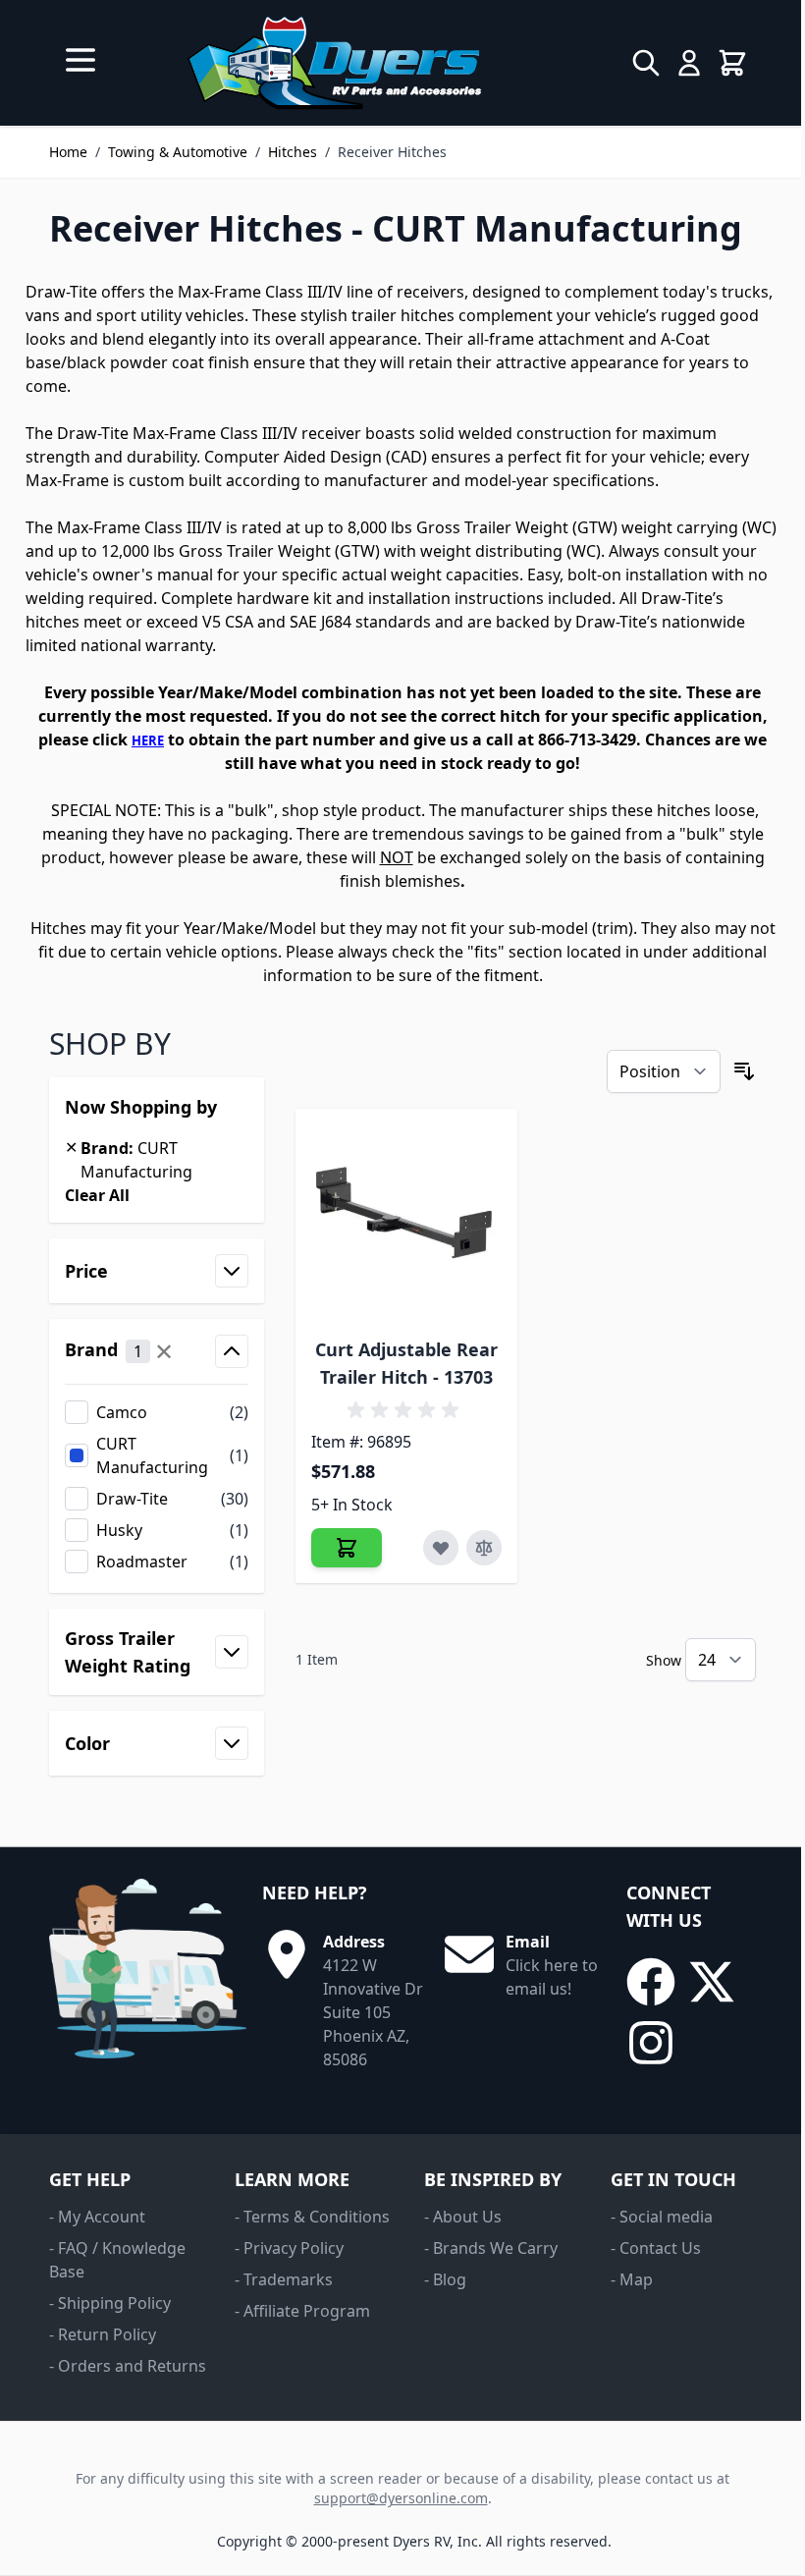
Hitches (293, 152)
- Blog (445, 2279)
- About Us (463, 2217)
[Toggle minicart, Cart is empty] (732, 63)
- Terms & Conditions (312, 2217)
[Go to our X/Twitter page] (712, 1982)
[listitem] (157, 1412)
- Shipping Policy (110, 2303)
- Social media (662, 2217)
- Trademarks (284, 2279)
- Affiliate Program (302, 2311)
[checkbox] (157, 1412)
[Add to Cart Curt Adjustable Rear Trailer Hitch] (347, 1548)
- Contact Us (656, 2248)
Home (68, 152)
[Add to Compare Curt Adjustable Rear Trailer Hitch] (484, 1548)
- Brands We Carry (491, 2248)
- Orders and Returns (128, 2366)
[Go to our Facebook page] (651, 1982)
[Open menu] (80, 60)
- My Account (97, 2217)
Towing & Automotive (178, 152)
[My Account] (689, 63)
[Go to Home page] (334, 63)
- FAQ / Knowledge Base (117, 2260)
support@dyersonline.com (401, 2498)
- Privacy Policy (289, 2248)
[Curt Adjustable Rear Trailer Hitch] (407, 1220)
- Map (632, 2279)
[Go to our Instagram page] (651, 2043)
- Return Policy (103, 2334)
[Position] (664, 1071)
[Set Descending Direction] (744, 1071)
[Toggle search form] (646, 63)
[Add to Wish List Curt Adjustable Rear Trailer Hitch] (441, 1548)
